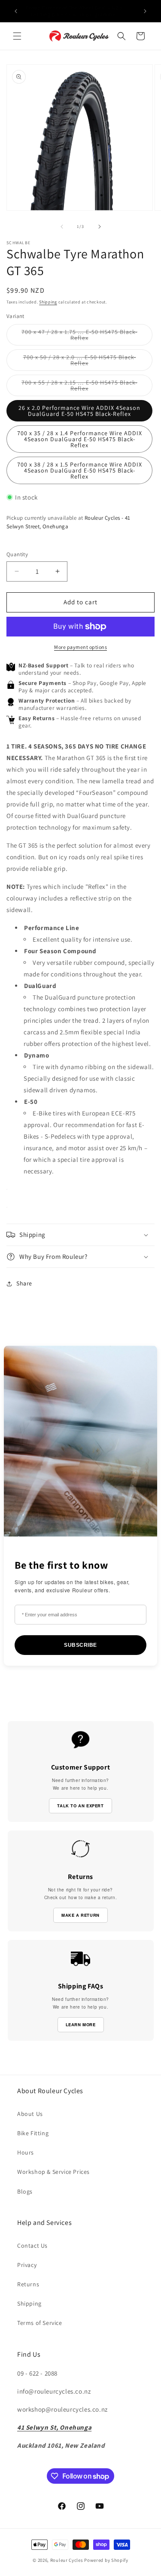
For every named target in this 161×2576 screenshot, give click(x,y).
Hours (26, 2152)
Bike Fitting (33, 2133)
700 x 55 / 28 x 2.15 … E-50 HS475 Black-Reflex (79, 387)
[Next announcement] (145, 11)
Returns (28, 2284)
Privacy (27, 2265)
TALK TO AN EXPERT (80, 1806)
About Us (30, 2114)
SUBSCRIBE (80, 1645)
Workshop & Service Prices (53, 2172)
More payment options (80, 647)
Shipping (48, 302)
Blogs (25, 2191)
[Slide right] (100, 227)
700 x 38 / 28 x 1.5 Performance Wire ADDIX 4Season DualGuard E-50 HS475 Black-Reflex (80, 470)
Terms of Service (40, 2323)
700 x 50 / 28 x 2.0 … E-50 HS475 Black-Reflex (80, 362)
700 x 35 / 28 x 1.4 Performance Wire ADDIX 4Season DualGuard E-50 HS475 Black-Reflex (80, 439)
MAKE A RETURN (80, 1915)
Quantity (17, 554)
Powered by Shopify (106, 2560)
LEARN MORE (81, 2024)
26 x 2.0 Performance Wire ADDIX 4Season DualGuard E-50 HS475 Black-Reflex (79, 411)
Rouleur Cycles (67, 2560)
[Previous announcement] (16, 11)
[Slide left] (62, 227)
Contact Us (32, 2246)
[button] (17, 36)
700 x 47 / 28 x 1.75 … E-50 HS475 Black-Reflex (79, 337)
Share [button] (24, 1283)
